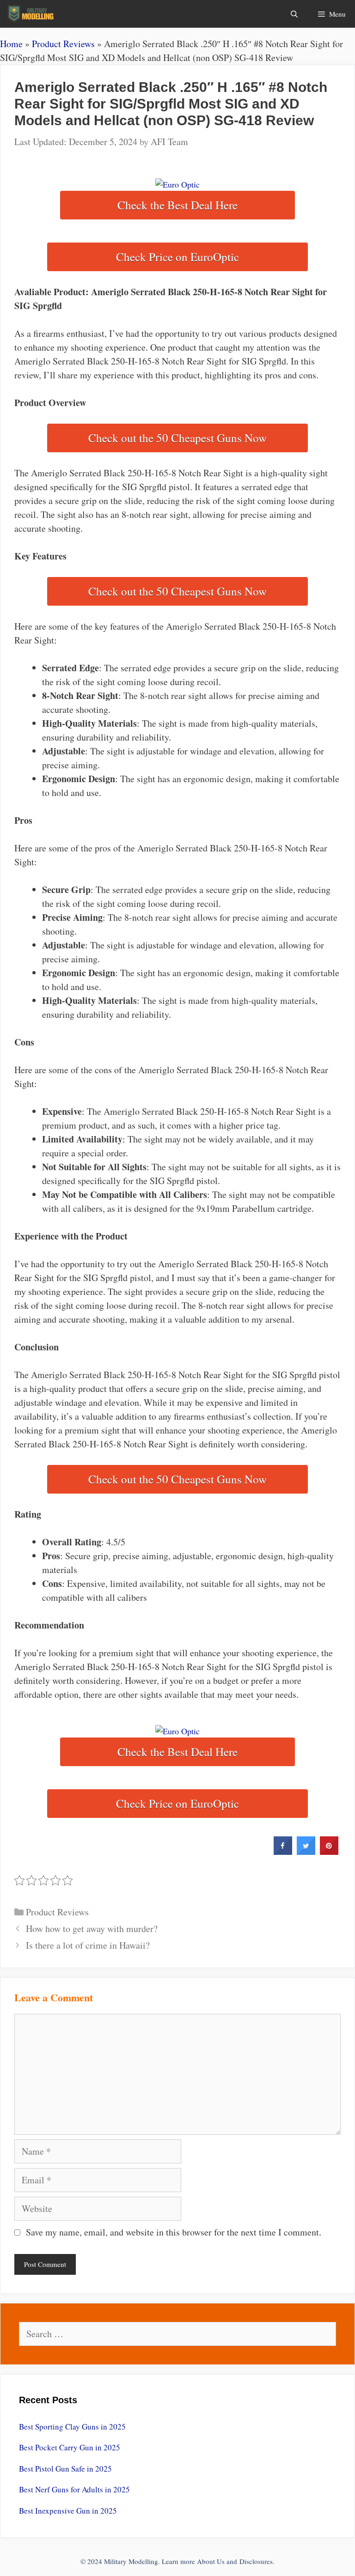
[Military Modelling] (32, 14)
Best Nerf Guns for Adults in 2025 (74, 2489)
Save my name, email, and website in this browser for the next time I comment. (174, 2232)
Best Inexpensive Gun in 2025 (68, 2511)
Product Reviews (63, 44)
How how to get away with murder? (92, 1929)
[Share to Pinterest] (329, 1852)
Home (11, 44)
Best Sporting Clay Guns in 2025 (72, 2427)
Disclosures (256, 2561)
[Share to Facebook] (283, 1852)
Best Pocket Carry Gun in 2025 (70, 2447)
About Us (211, 2561)
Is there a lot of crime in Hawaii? (88, 1945)
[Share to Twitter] (306, 1852)
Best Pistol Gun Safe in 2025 (65, 2469)
